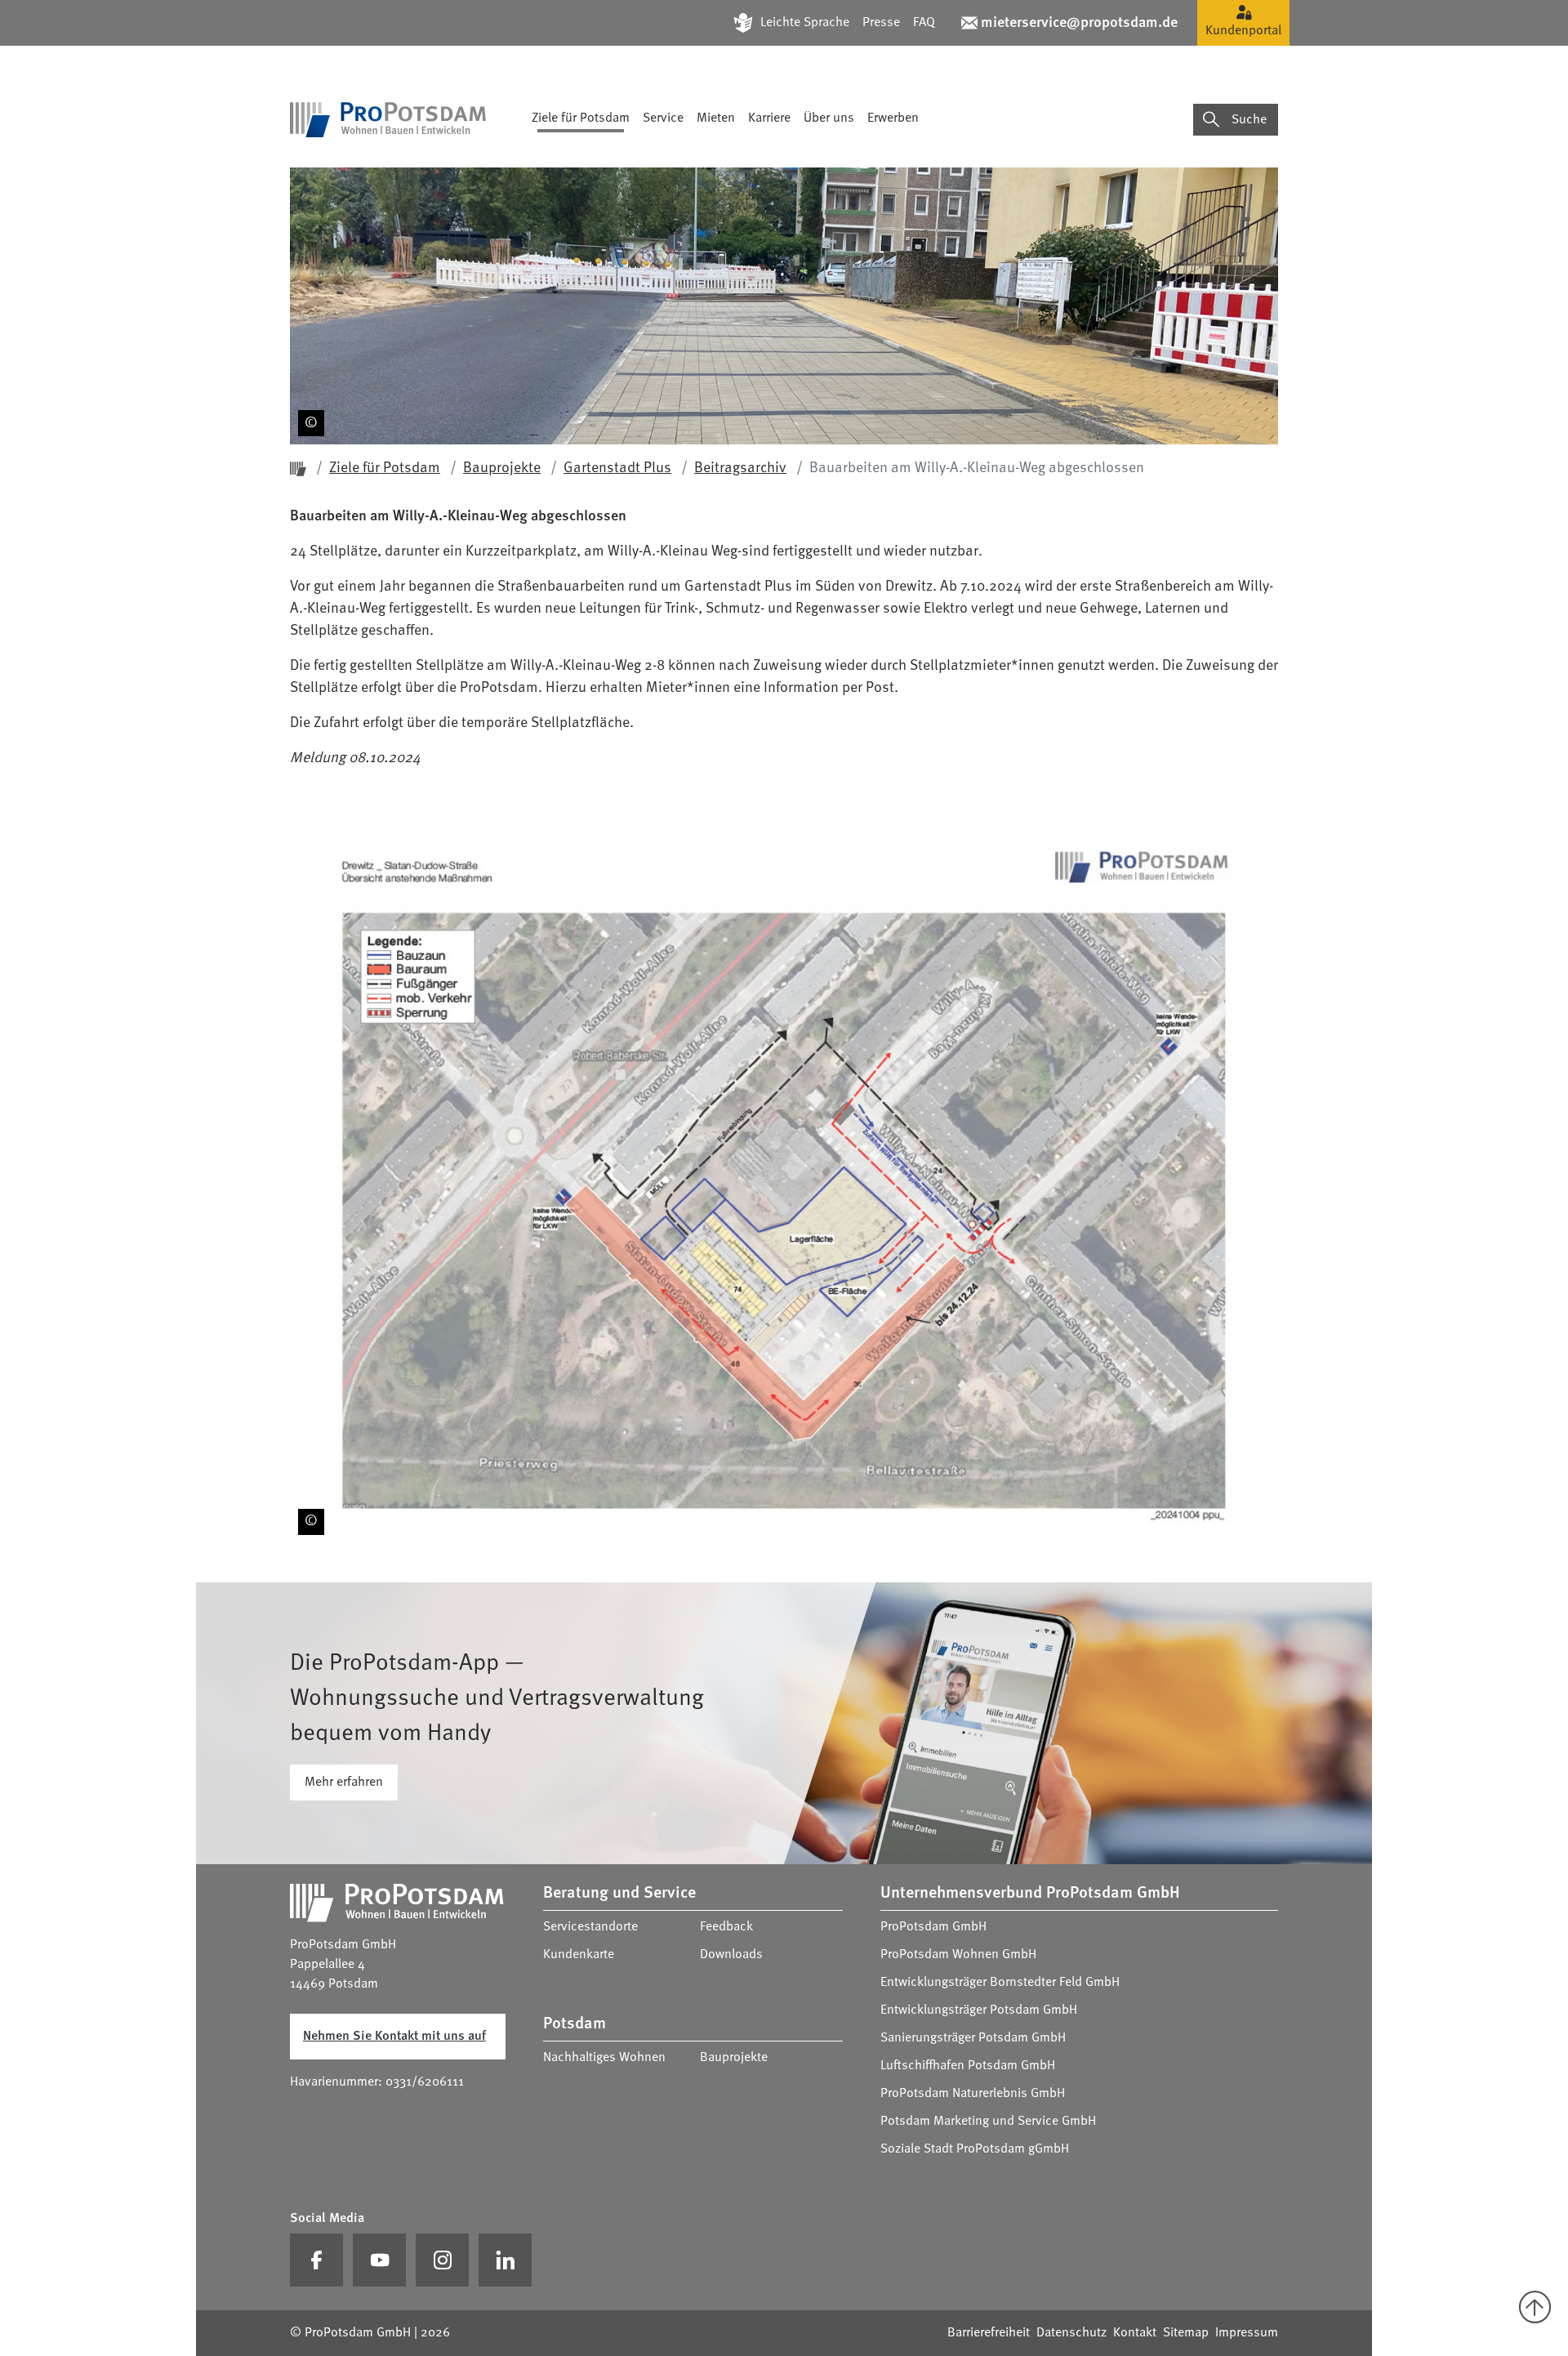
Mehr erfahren (344, 1783)
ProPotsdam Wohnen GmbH (958, 1955)
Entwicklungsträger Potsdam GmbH (979, 2010)
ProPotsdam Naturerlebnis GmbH (973, 2094)
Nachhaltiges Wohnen (604, 2058)
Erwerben (893, 118)
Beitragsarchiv (740, 468)
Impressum (1247, 2333)
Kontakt (1135, 2333)
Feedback (726, 1927)
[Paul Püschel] (308, 415)
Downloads (731, 1955)
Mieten (716, 118)
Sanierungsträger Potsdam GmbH (973, 2038)
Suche (1249, 120)
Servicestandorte (590, 1927)
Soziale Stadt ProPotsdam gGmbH (975, 2149)
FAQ (924, 23)
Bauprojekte (502, 468)
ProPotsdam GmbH (933, 1927)
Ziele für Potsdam (581, 118)
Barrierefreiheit (989, 2333)
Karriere (769, 118)
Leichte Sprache (805, 23)
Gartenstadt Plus (617, 468)
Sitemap (1186, 2333)
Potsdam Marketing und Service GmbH (988, 2122)
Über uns (829, 118)
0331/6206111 (425, 2082)
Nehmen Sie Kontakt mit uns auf (394, 2037)
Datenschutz (1071, 2333)
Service (663, 118)
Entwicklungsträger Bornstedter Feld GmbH (1000, 1983)
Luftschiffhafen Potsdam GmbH (968, 2066)
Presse (881, 23)
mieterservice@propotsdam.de (1079, 23)
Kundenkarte (579, 1955)
